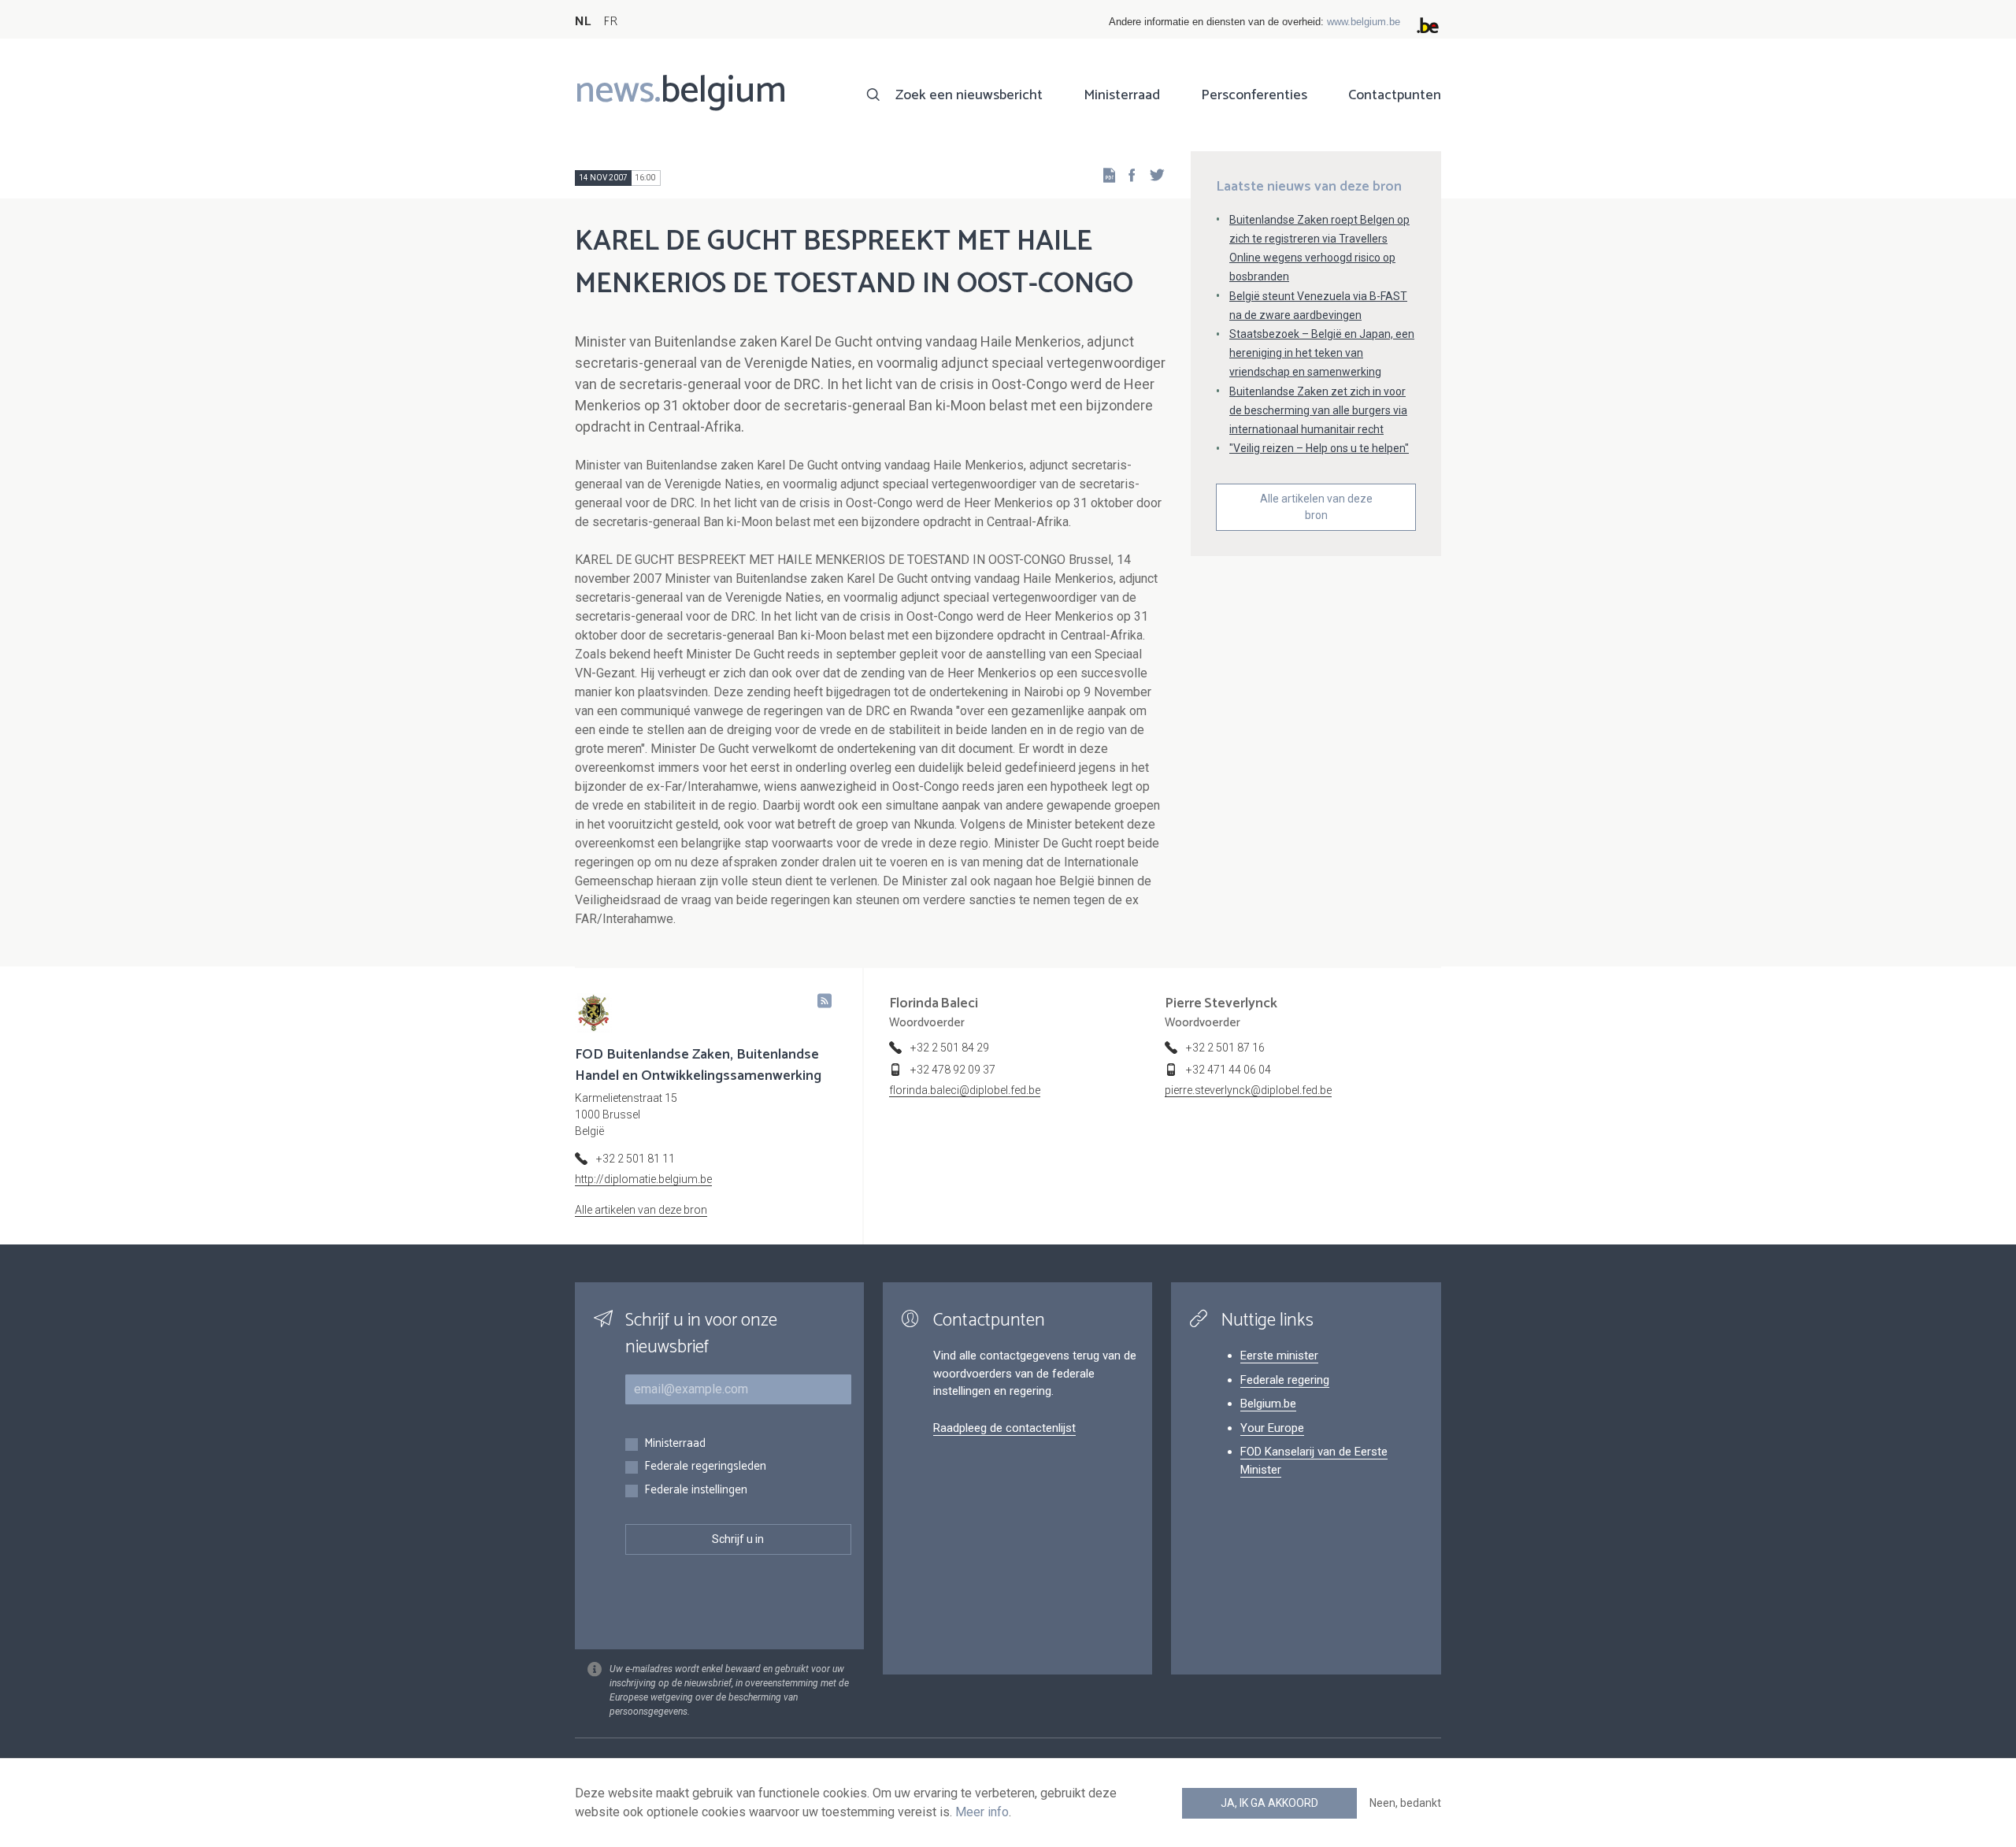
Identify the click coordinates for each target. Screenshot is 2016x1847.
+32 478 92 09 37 (953, 1070)
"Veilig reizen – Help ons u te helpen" (1319, 448)
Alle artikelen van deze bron (1316, 507)
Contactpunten (1395, 95)
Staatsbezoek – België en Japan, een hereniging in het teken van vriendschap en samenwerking (1322, 353)
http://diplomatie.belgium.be (643, 1179)
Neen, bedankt (1405, 1803)
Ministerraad (1122, 95)
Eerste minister (1279, 1356)
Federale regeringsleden (705, 1467)
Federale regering (1285, 1380)
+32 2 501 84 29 (950, 1048)
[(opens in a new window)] (1127, 174)
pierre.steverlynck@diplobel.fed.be (1248, 1090)
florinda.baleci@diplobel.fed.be (965, 1090)
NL (583, 22)
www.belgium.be (1364, 22)
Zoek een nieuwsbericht (969, 95)
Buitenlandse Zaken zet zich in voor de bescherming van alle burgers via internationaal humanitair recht (1318, 410)
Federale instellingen (696, 1491)
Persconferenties (1254, 95)
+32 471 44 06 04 (1228, 1070)
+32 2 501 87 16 (1225, 1048)
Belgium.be (1268, 1404)
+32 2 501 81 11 (636, 1159)
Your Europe (1272, 1428)
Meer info (982, 1812)
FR (610, 22)
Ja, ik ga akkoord (1269, 1803)
